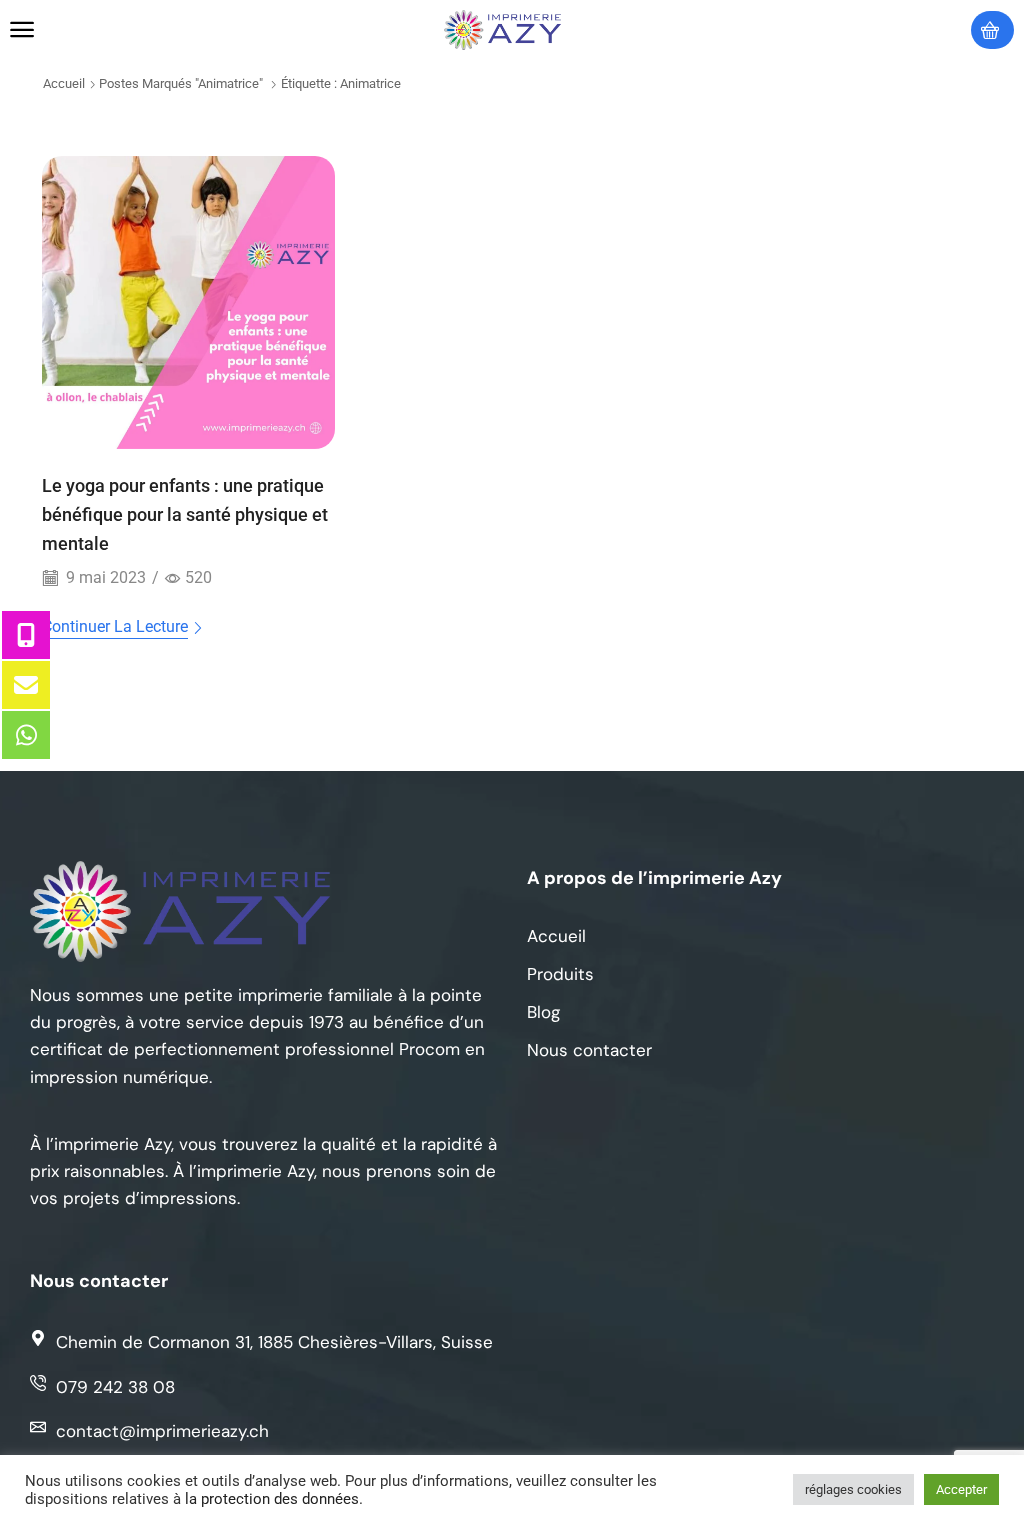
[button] (22, 30)
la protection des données (272, 1499)
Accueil (64, 83)
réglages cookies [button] (853, 1489)
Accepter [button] (961, 1489)
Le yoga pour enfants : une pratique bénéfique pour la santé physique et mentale (185, 514)
